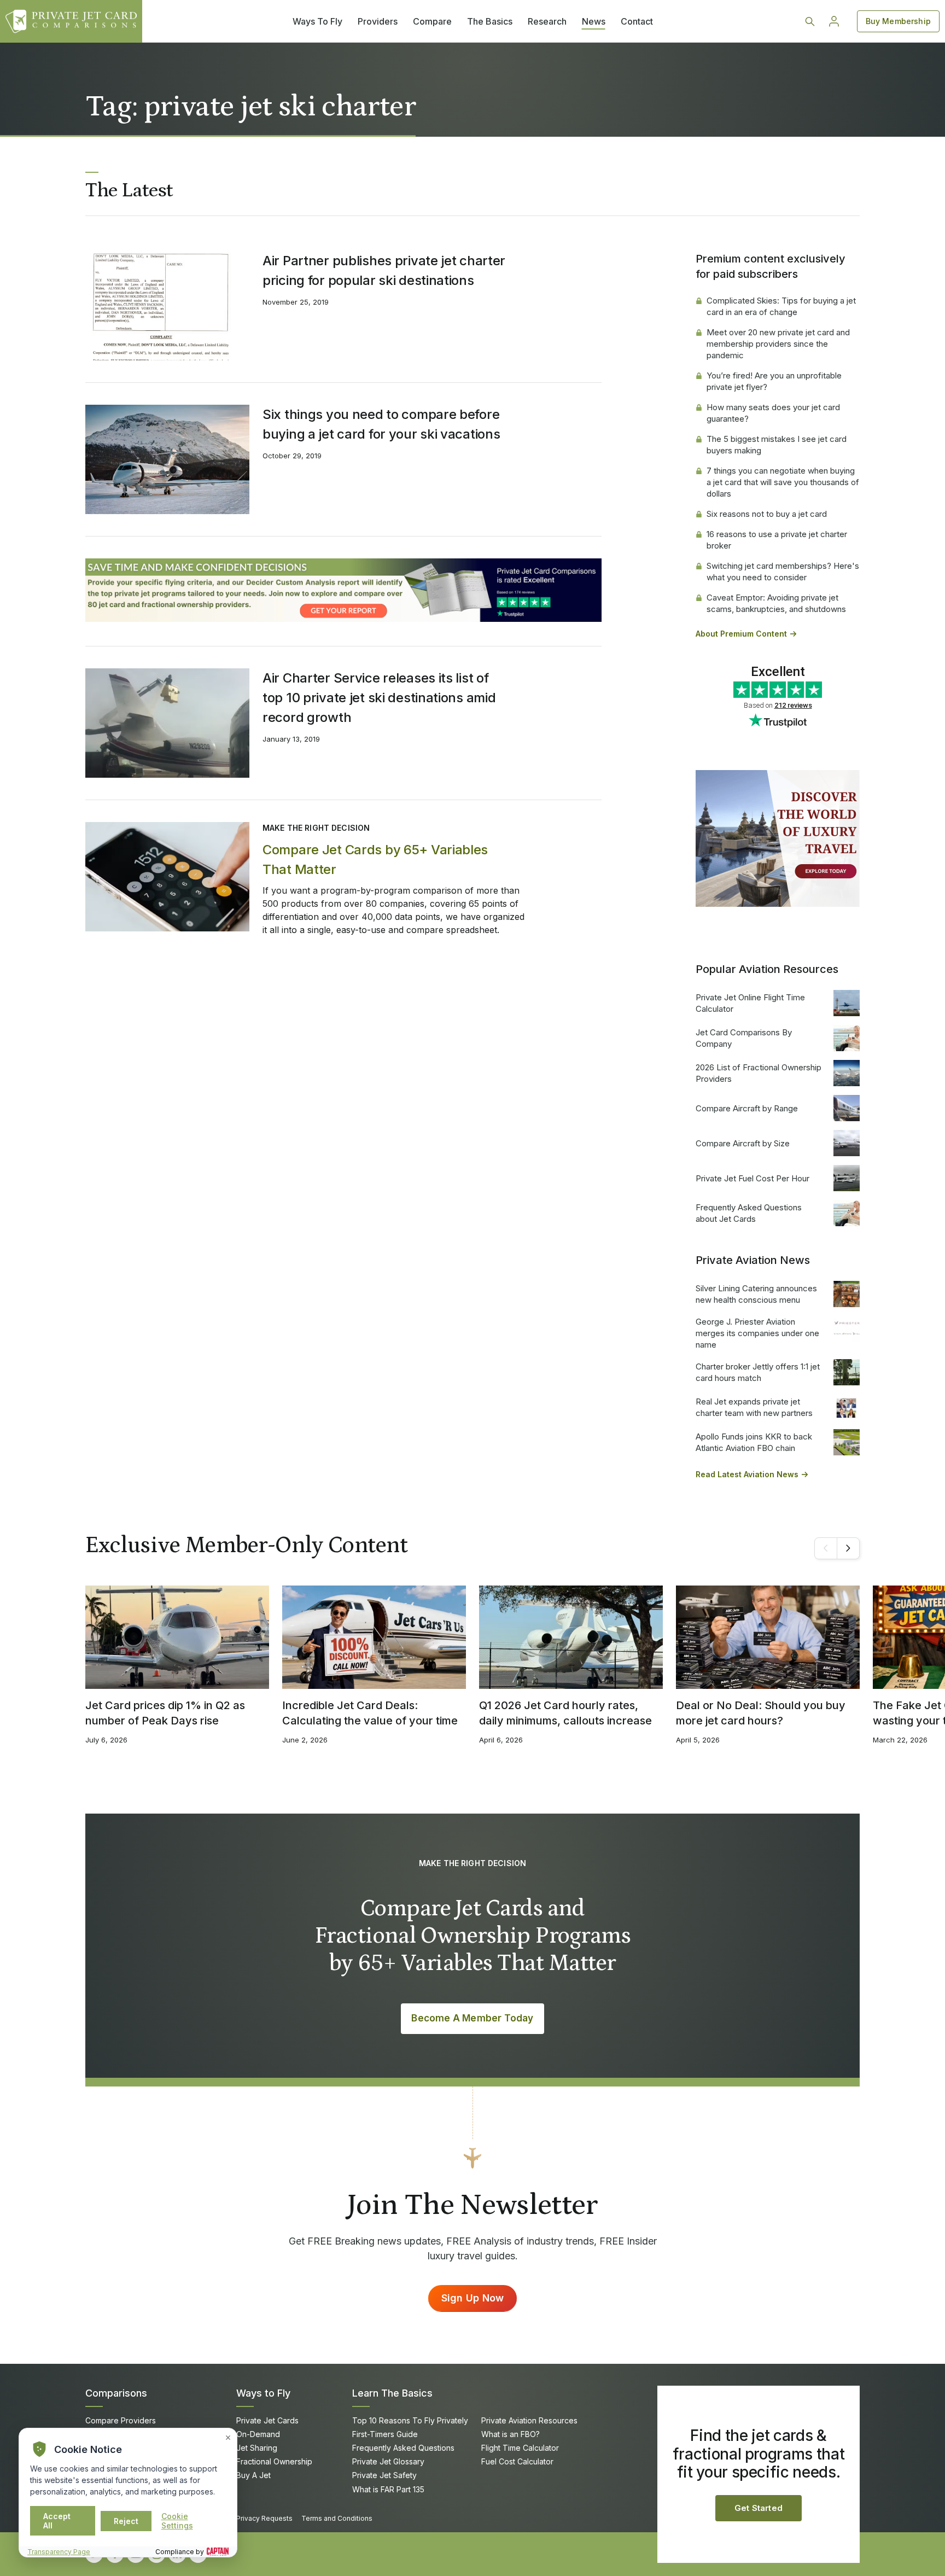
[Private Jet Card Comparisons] (71, 21)
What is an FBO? (511, 2434)
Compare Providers (121, 2420)
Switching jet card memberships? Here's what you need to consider (783, 572)
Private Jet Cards (267, 2420)
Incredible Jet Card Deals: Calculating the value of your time (370, 1713)
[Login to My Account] (834, 21)
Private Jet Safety (384, 2475)
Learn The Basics (392, 2393)
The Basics (490, 21)
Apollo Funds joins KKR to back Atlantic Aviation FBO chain (754, 1442)
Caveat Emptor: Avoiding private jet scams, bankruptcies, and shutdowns (776, 603)
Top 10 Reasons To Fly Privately (410, 2420)
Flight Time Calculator (520, 2448)
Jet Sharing (257, 2448)
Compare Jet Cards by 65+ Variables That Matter (375, 859)
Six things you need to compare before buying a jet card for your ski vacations (381, 424)
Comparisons (116, 2393)
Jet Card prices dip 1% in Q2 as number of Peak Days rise (165, 1713)
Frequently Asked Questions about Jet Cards (749, 1213)
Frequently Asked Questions (403, 2448)
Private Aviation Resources (529, 2420)
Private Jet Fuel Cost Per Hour (752, 1178)
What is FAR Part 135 (388, 2489)
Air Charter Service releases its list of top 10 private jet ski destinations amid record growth (379, 698)
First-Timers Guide (385, 2434)
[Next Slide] (848, 1548)
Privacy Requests (264, 2518)
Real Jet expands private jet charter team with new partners (754, 1407)
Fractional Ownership (274, 2461)
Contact (637, 21)
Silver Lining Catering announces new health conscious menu (756, 1294)
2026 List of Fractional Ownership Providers (759, 1073)
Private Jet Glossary (388, 2461)
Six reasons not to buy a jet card (767, 514)
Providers (378, 21)
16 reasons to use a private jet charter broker (777, 540)
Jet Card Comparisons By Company (744, 1038)
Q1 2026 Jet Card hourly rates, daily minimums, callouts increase (565, 1713)
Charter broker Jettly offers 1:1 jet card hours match (758, 1372)
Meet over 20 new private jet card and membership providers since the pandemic (778, 344)
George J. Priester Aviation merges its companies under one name (757, 1333)
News (594, 21)
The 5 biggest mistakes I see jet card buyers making (777, 445)
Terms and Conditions (337, 2518)
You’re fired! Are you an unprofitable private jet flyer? (774, 381)
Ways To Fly (317, 21)
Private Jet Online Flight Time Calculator (750, 1003)
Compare (432, 21)
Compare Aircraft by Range (747, 1108)
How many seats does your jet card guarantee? (773, 413)
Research (547, 21)
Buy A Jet (253, 2475)
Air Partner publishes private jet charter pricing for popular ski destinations (384, 270)
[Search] (810, 21)
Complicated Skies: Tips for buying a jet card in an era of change (781, 306)
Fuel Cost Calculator (517, 2461)
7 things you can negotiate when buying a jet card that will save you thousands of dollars (783, 482)
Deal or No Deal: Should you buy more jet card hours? (761, 1713)
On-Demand (258, 2434)
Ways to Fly (263, 2393)
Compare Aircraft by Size (743, 1143)
